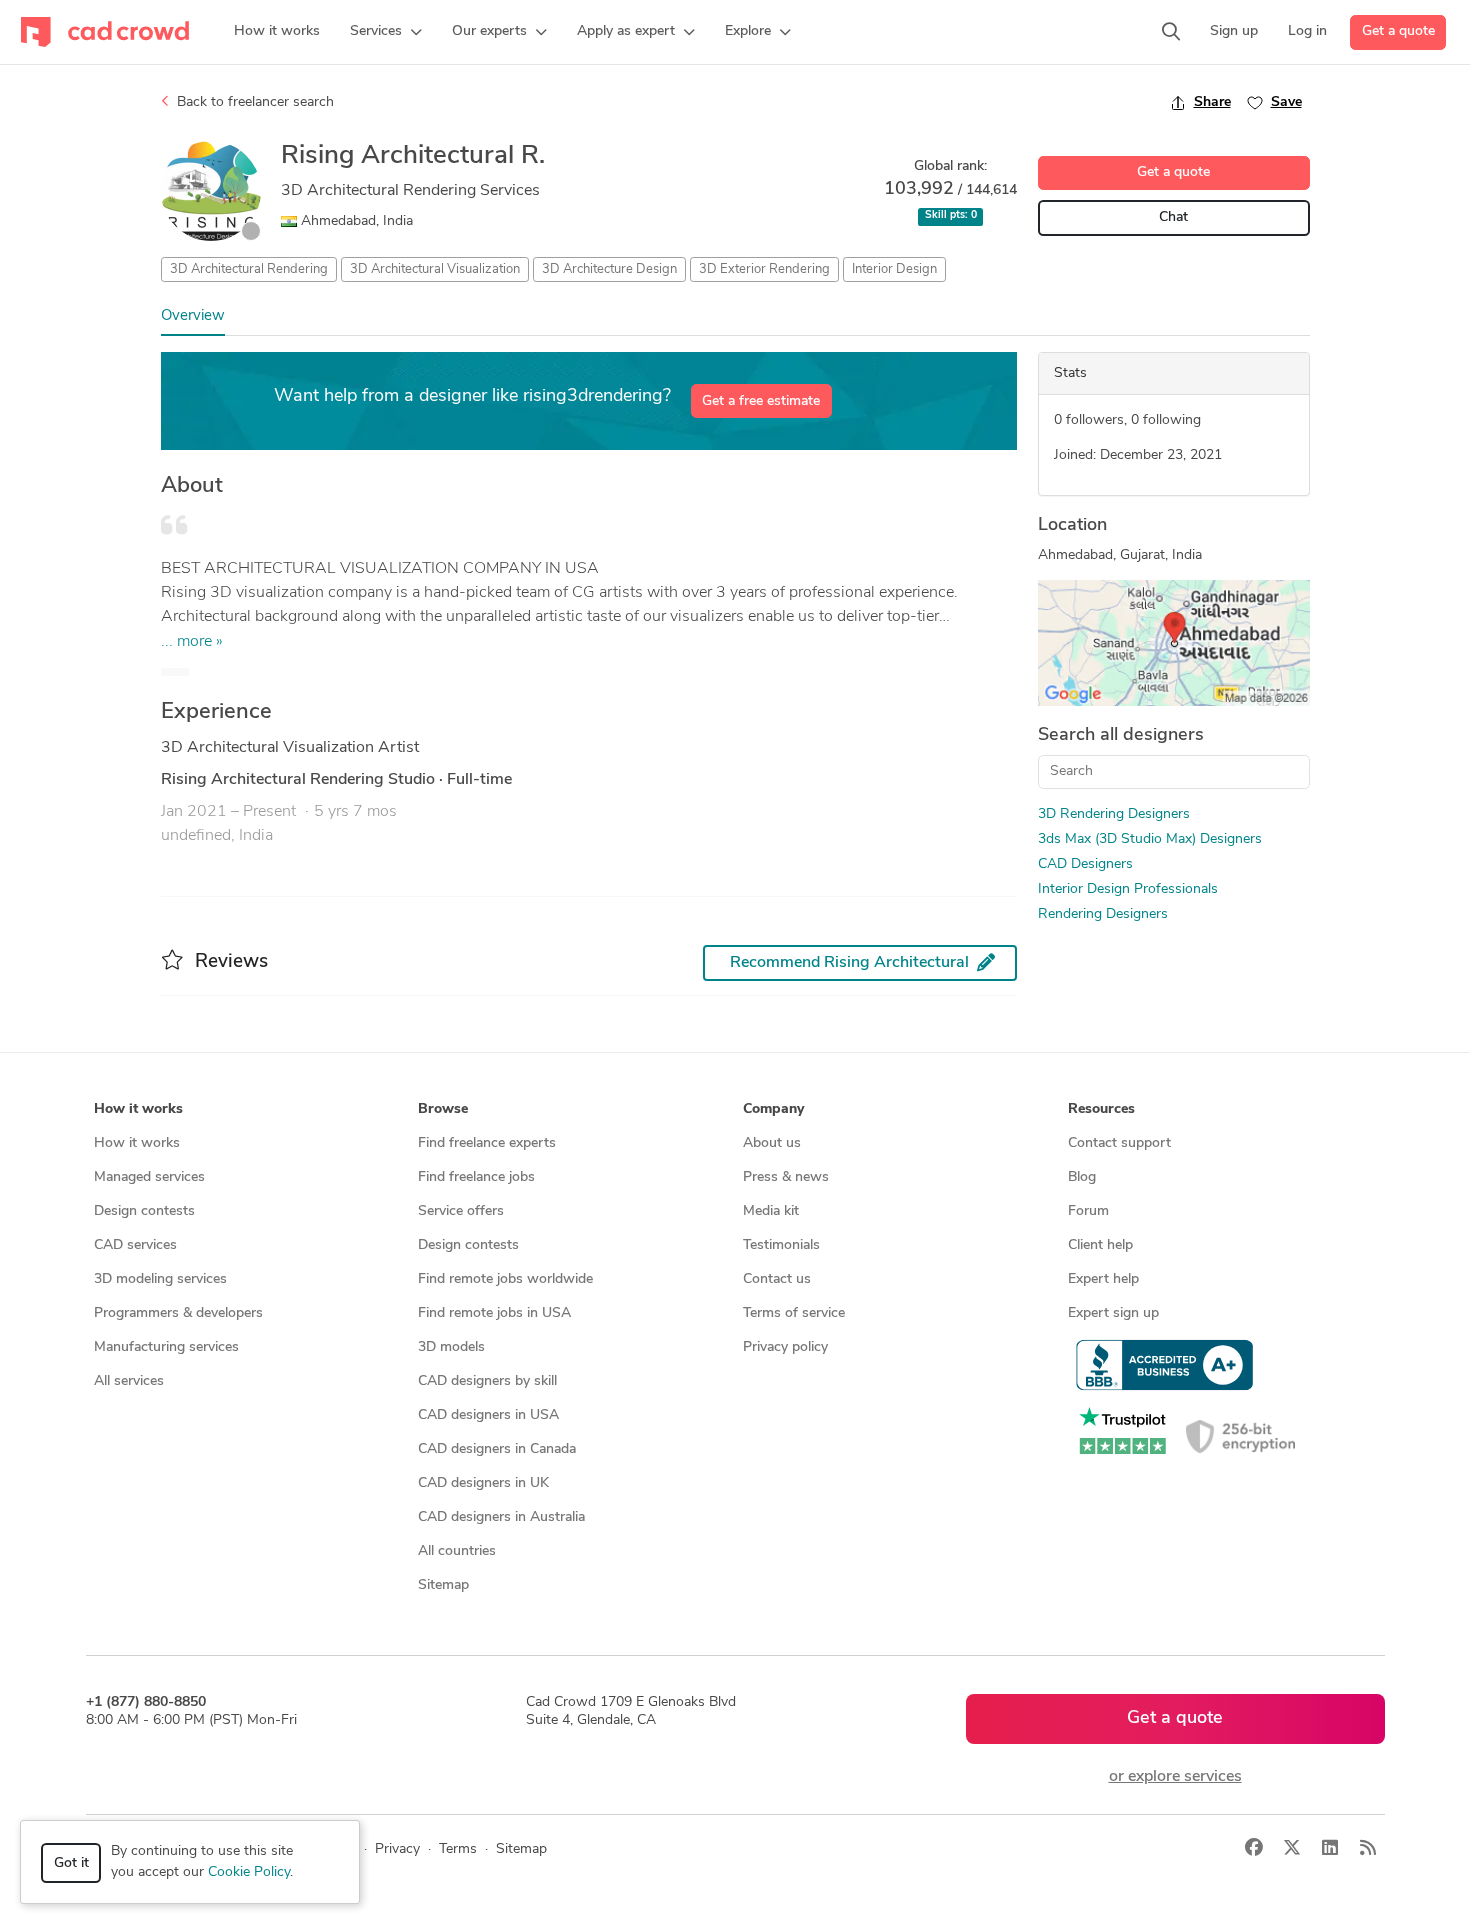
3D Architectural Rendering (249, 269)
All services (129, 1381)
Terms (458, 1849)
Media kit (771, 1211)
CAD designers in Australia (501, 1517)
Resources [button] (1101, 1109)
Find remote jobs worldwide (505, 1279)
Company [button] (773, 1109)
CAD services (135, 1245)
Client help (1100, 1245)
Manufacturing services (166, 1347)
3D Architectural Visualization (435, 269)
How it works (137, 1143)
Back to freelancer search (253, 102)
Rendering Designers (1103, 914)
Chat (1173, 217)
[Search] (1171, 32)
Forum (1088, 1211)
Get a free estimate (761, 401)
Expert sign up (1113, 1313)
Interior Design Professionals (1128, 889)
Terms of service (794, 1313)
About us (772, 1143)
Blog (1082, 1177)
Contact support (1119, 1143)
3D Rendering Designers (1114, 814)
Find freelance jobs (476, 1177)
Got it (71, 1863)
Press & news (786, 1177)
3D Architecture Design (609, 269)
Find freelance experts (487, 1143)
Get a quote (1398, 31)
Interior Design (894, 269)
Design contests (144, 1211)
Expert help (1103, 1279)
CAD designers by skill (487, 1381)
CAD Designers (1085, 864)
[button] (386, 32)
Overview (193, 316)
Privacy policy (785, 1347)
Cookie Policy (249, 1872)
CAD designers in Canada (497, 1449)
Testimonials (781, 1245)
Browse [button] (443, 1109)
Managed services (149, 1177)
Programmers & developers (178, 1313)
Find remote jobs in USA (494, 1313)
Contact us (777, 1279)
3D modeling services (160, 1279)
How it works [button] (138, 1109)
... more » (192, 642)
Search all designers (1121, 736)
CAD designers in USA (488, 1415)
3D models (451, 1347)
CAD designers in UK (483, 1483)
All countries (457, 1551)
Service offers (461, 1211)
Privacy (397, 1849)
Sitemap (443, 1585)
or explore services (1175, 1777)
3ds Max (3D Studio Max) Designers (1150, 839)
